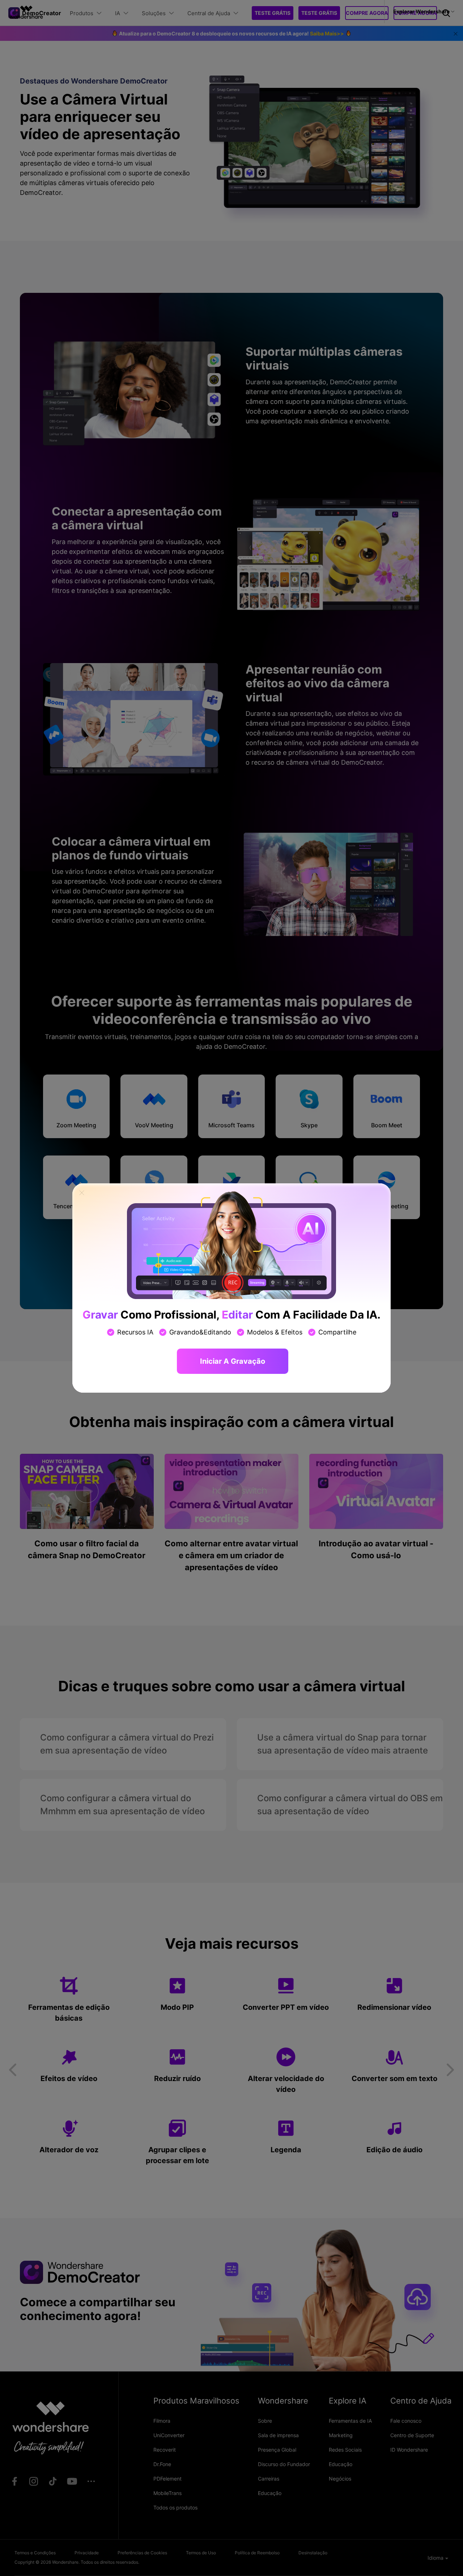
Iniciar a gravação (233, 1361)
